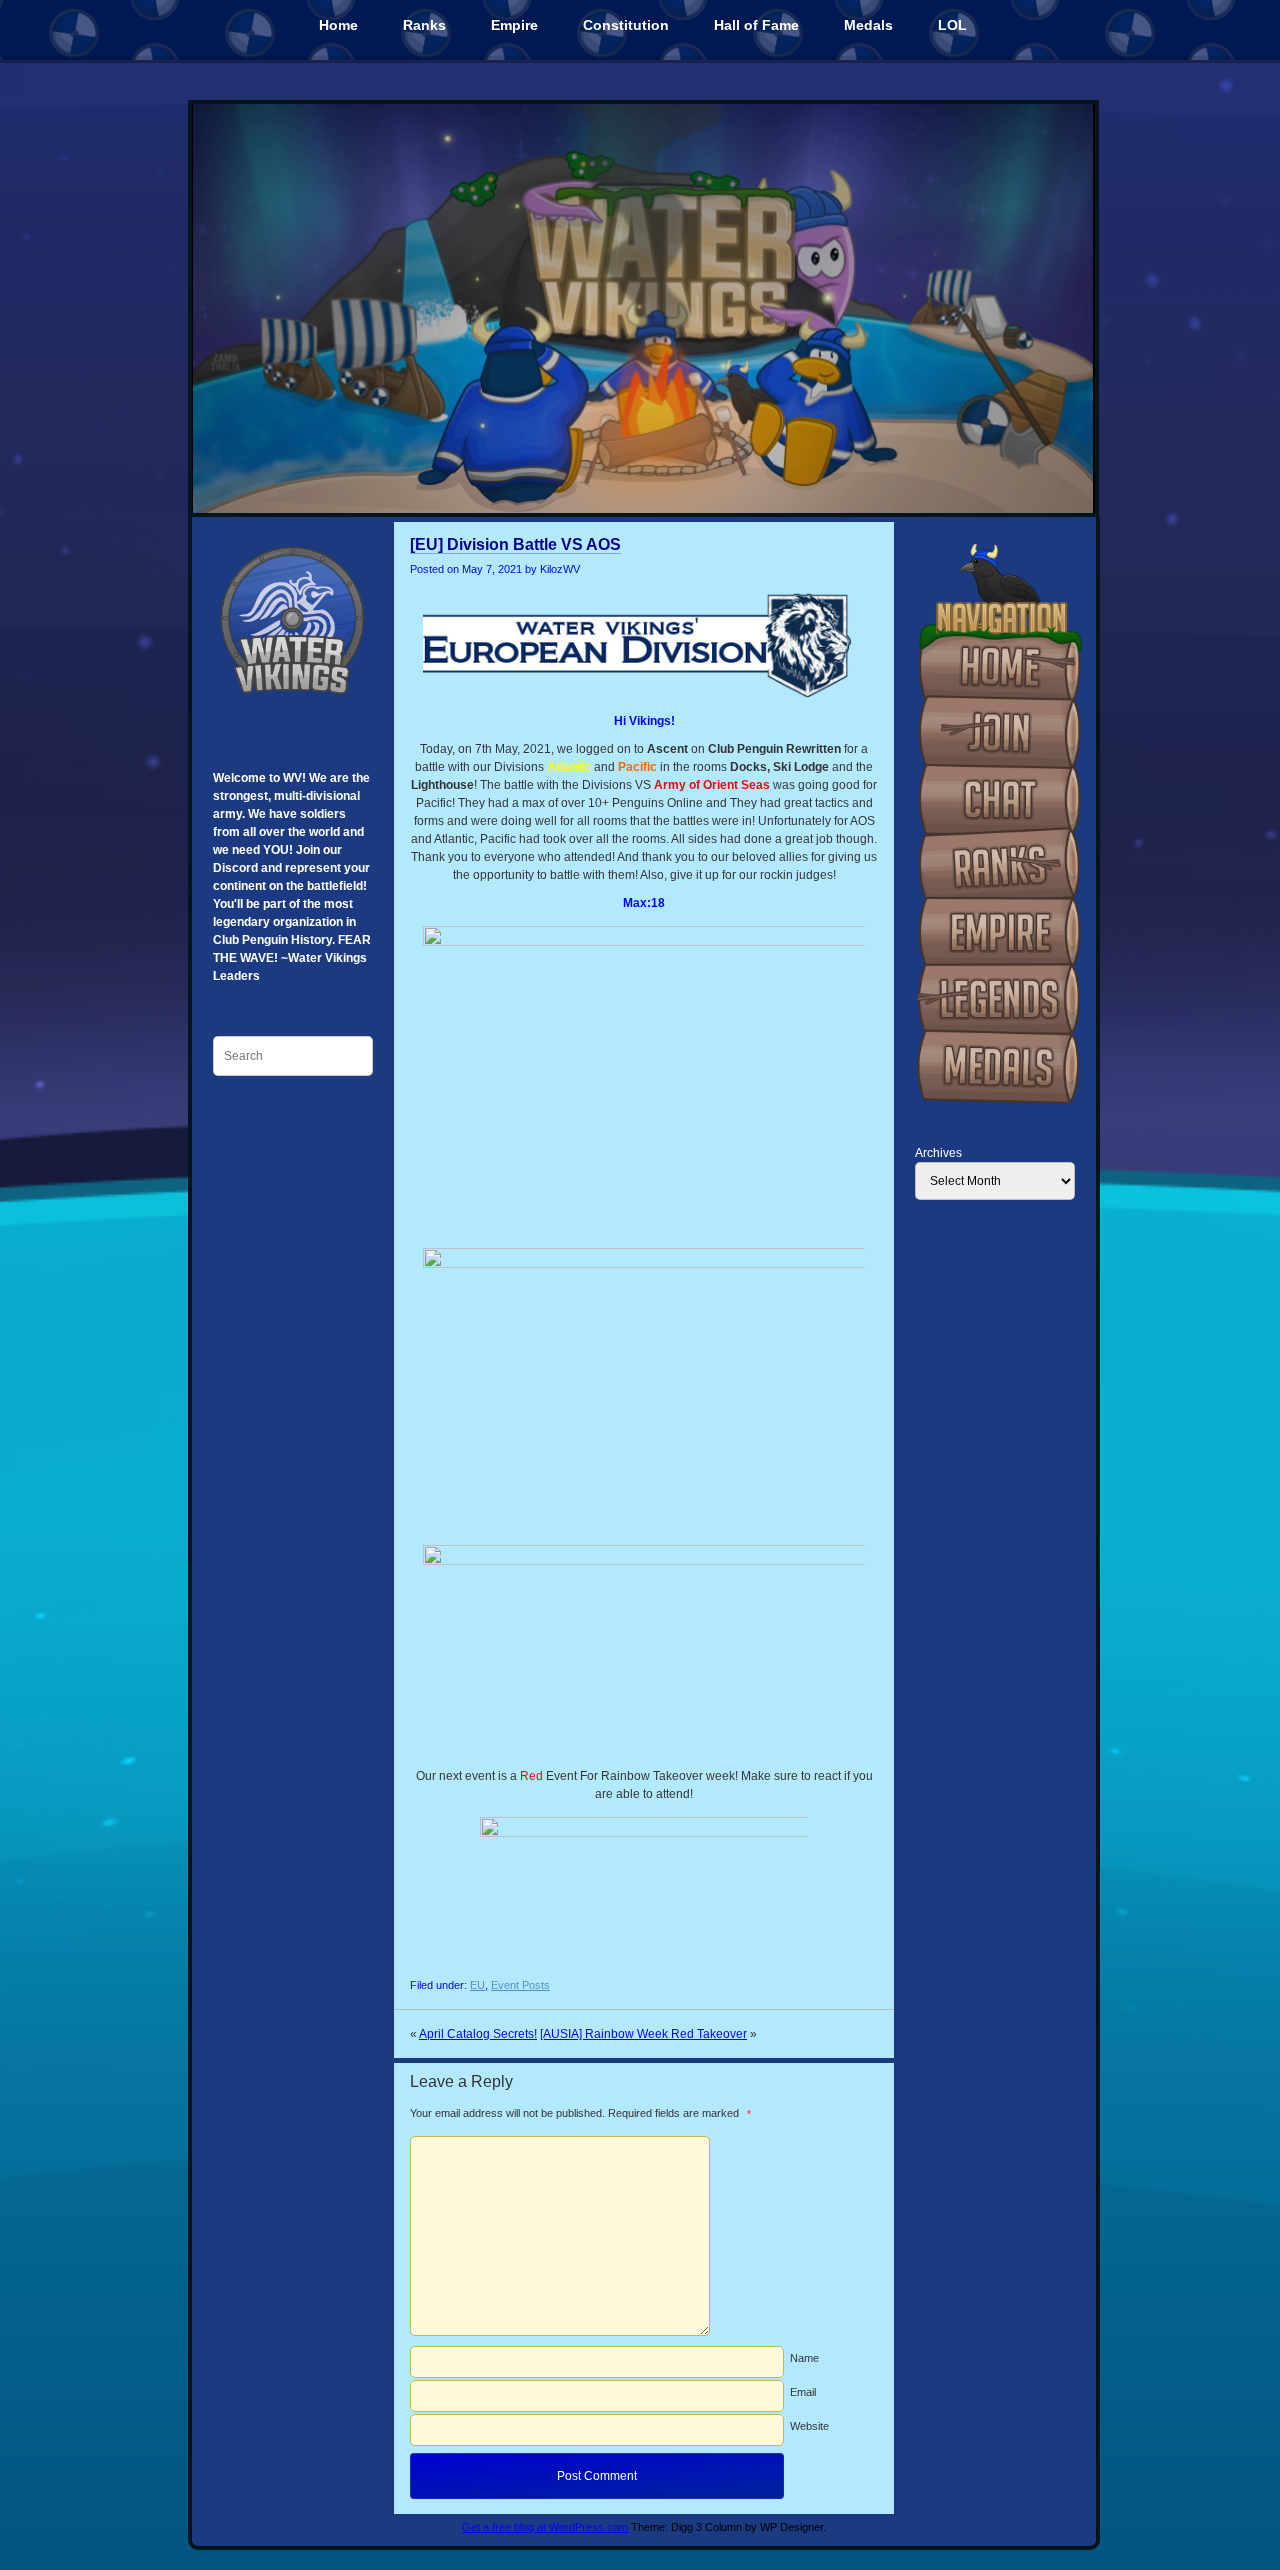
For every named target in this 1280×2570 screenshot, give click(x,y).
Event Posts (520, 1985)
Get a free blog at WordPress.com (545, 2527)
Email (803, 2392)
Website (809, 2426)
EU (477, 1985)
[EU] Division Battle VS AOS (515, 544)
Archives (938, 1153)
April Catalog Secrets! (478, 2034)
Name (804, 2358)
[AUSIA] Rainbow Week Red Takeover (643, 2034)
